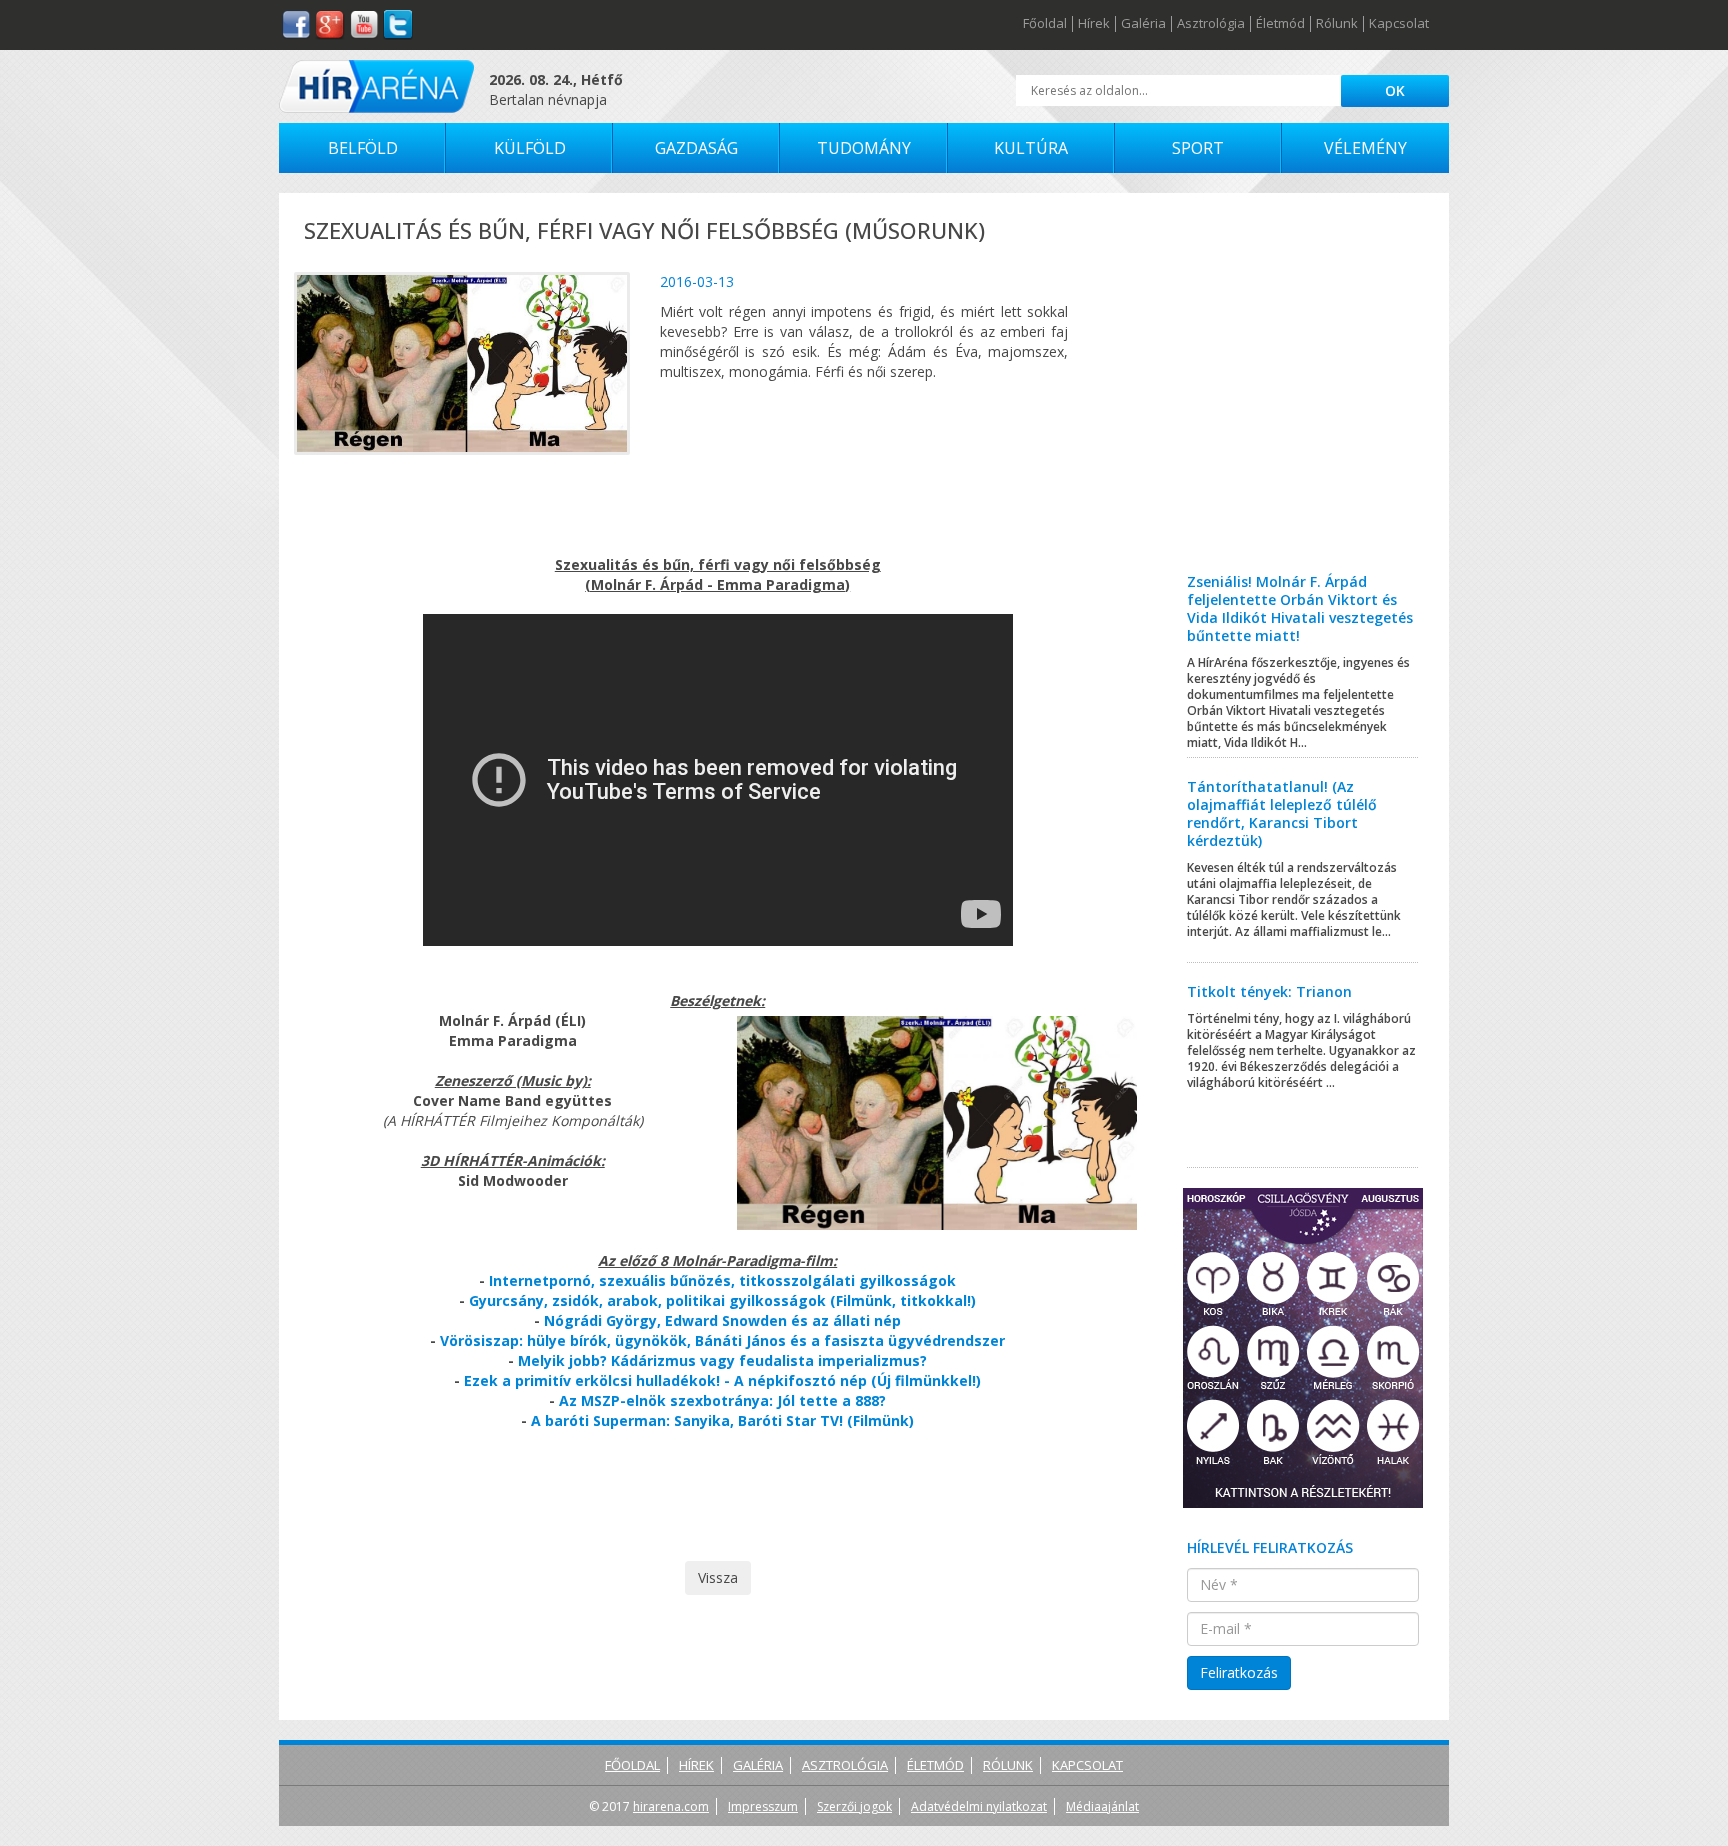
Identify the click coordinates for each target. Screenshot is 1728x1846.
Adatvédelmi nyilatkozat (979, 1806)
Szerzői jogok (854, 1806)
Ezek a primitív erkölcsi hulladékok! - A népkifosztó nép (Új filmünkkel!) (722, 1380)
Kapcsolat (1399, 24)
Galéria (1143, 24)
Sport (1198, 148)
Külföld (530, 148)
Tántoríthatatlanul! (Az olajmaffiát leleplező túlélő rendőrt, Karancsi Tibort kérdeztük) (1282, 813)
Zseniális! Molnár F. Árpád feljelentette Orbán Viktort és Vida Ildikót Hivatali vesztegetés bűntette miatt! (1300, 608)
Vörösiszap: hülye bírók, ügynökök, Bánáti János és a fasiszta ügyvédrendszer (722, 1340)
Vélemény (1365, 148)
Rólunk (1337, 24)
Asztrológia (1211, 24)
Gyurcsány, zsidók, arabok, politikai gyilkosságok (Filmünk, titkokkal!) (722, 1300)
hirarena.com (671, 1806)
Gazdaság (696, 148)
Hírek (1094, 24)
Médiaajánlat (1102, 1806)
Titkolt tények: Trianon (1269, 991)
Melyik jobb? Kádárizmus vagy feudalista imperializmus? (722, 1360)
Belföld (363, 148)
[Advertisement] (1303, 398)
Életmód (1280, 24)
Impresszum (763, 1806)
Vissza (718, 1577)
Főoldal (1045, 24)
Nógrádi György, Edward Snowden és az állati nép (722, 1320)
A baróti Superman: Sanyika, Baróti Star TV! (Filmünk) (722, 1420)
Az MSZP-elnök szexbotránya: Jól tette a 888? (722, 1400)
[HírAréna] (376, 86)
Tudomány (864, 148)
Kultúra (1031, 148)
